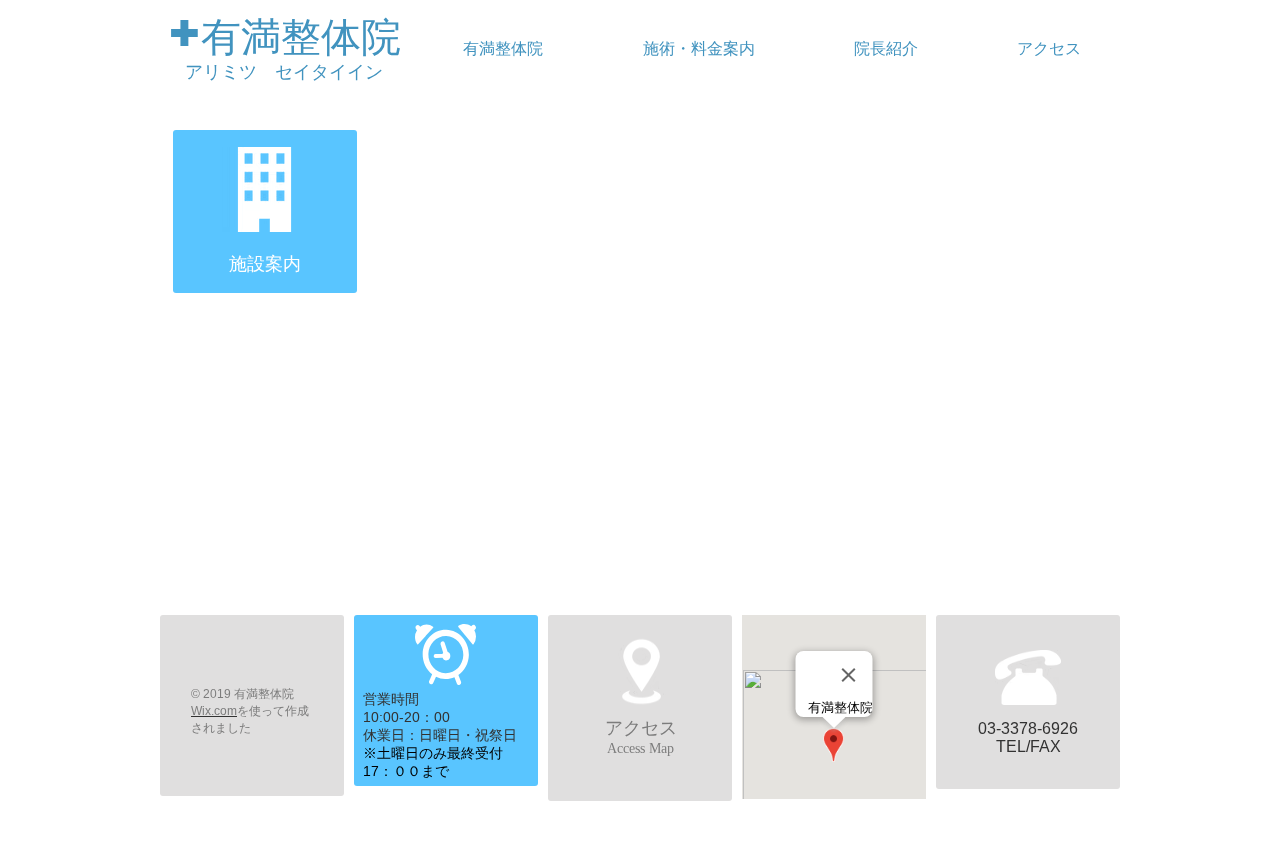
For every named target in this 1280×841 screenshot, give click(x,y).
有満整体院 (301, 37)
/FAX (1043, 746)
